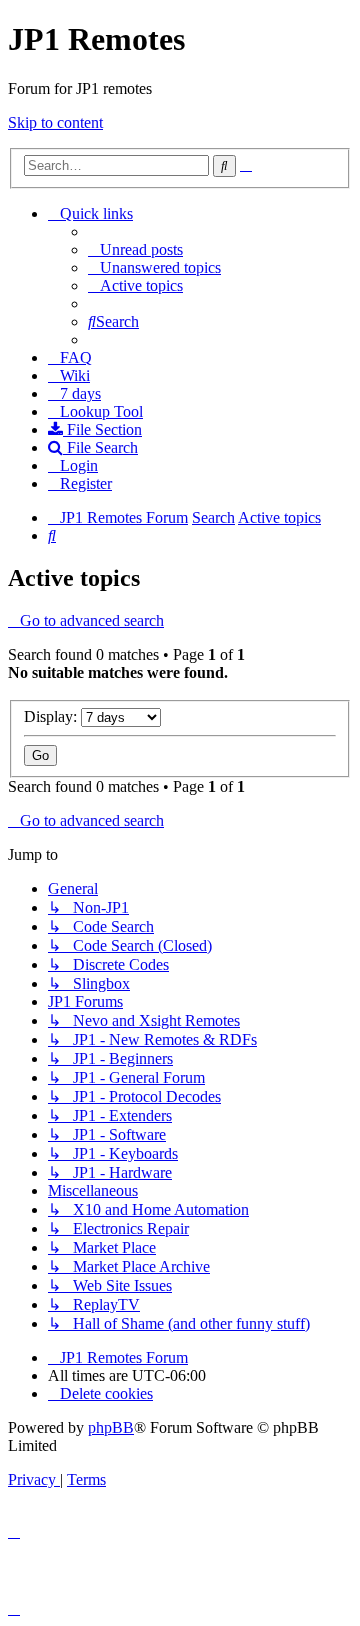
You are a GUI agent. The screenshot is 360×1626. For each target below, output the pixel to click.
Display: (52, 716)
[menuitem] (135, 249)
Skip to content (55, 122)
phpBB (111, 1427)
